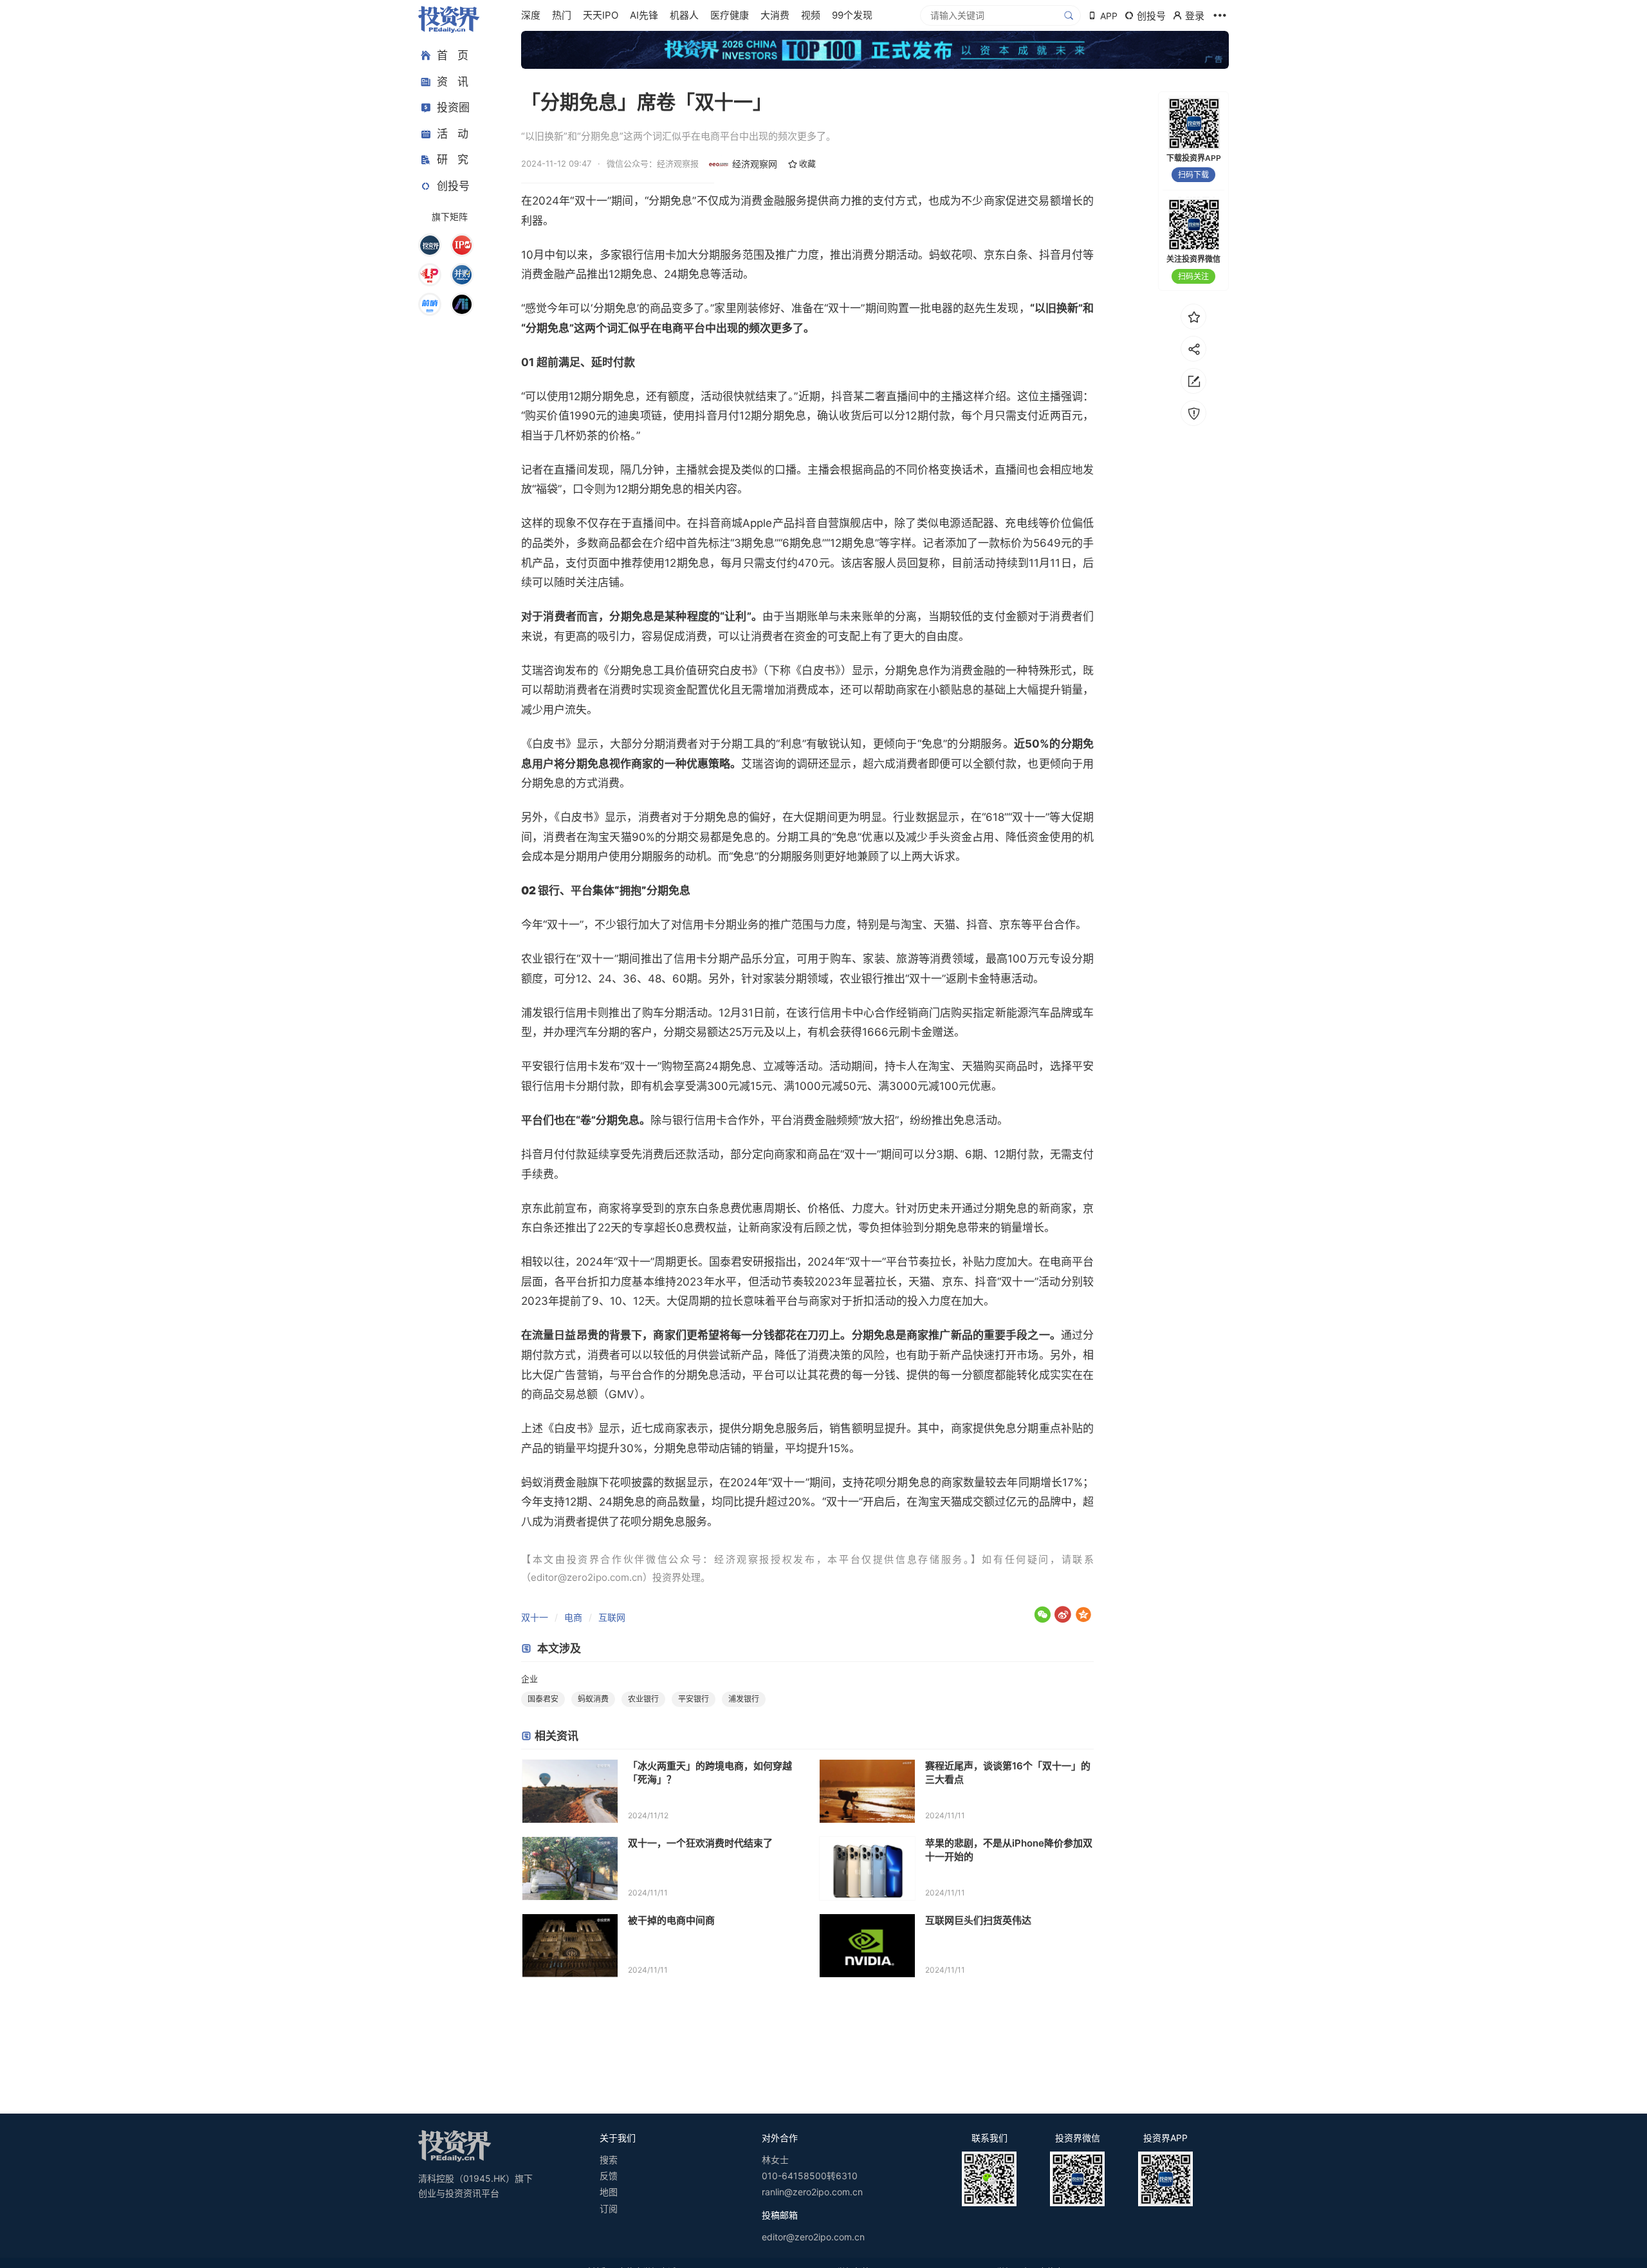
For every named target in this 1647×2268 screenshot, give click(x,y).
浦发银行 (744, 1699)
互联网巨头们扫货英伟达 (978, 1920)
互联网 (612, 1617)
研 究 (453, 160)
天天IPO (601, 15)
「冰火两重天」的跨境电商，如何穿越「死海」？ (710, 1773)
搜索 (609, 2160)
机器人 (684, 15)
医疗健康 (730, 15)
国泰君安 (543, 1699)
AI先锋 (644, 15)
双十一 (535, 1617)
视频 (811, 15)
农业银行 (643, 1699)
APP (1109, 16)
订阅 (609, 2208)
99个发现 (852, 15)
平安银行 (694, 1699)
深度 (531, 15)
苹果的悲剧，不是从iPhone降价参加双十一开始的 (1009, 1850)
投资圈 (453, 107)
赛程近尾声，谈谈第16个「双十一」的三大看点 (1008, 1773)
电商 (573, 1617)
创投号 (453, 186)
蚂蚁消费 (593, 1699)
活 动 (453, 134)
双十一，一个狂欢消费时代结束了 (700, 1843)
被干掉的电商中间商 (671, 1920)
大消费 (775, 15)
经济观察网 (755, 164)
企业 (529, 1679)
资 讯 (453, 82)
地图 (609, 2192)
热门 (562, 15)
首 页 (453, 55)
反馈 (609, 2176)
